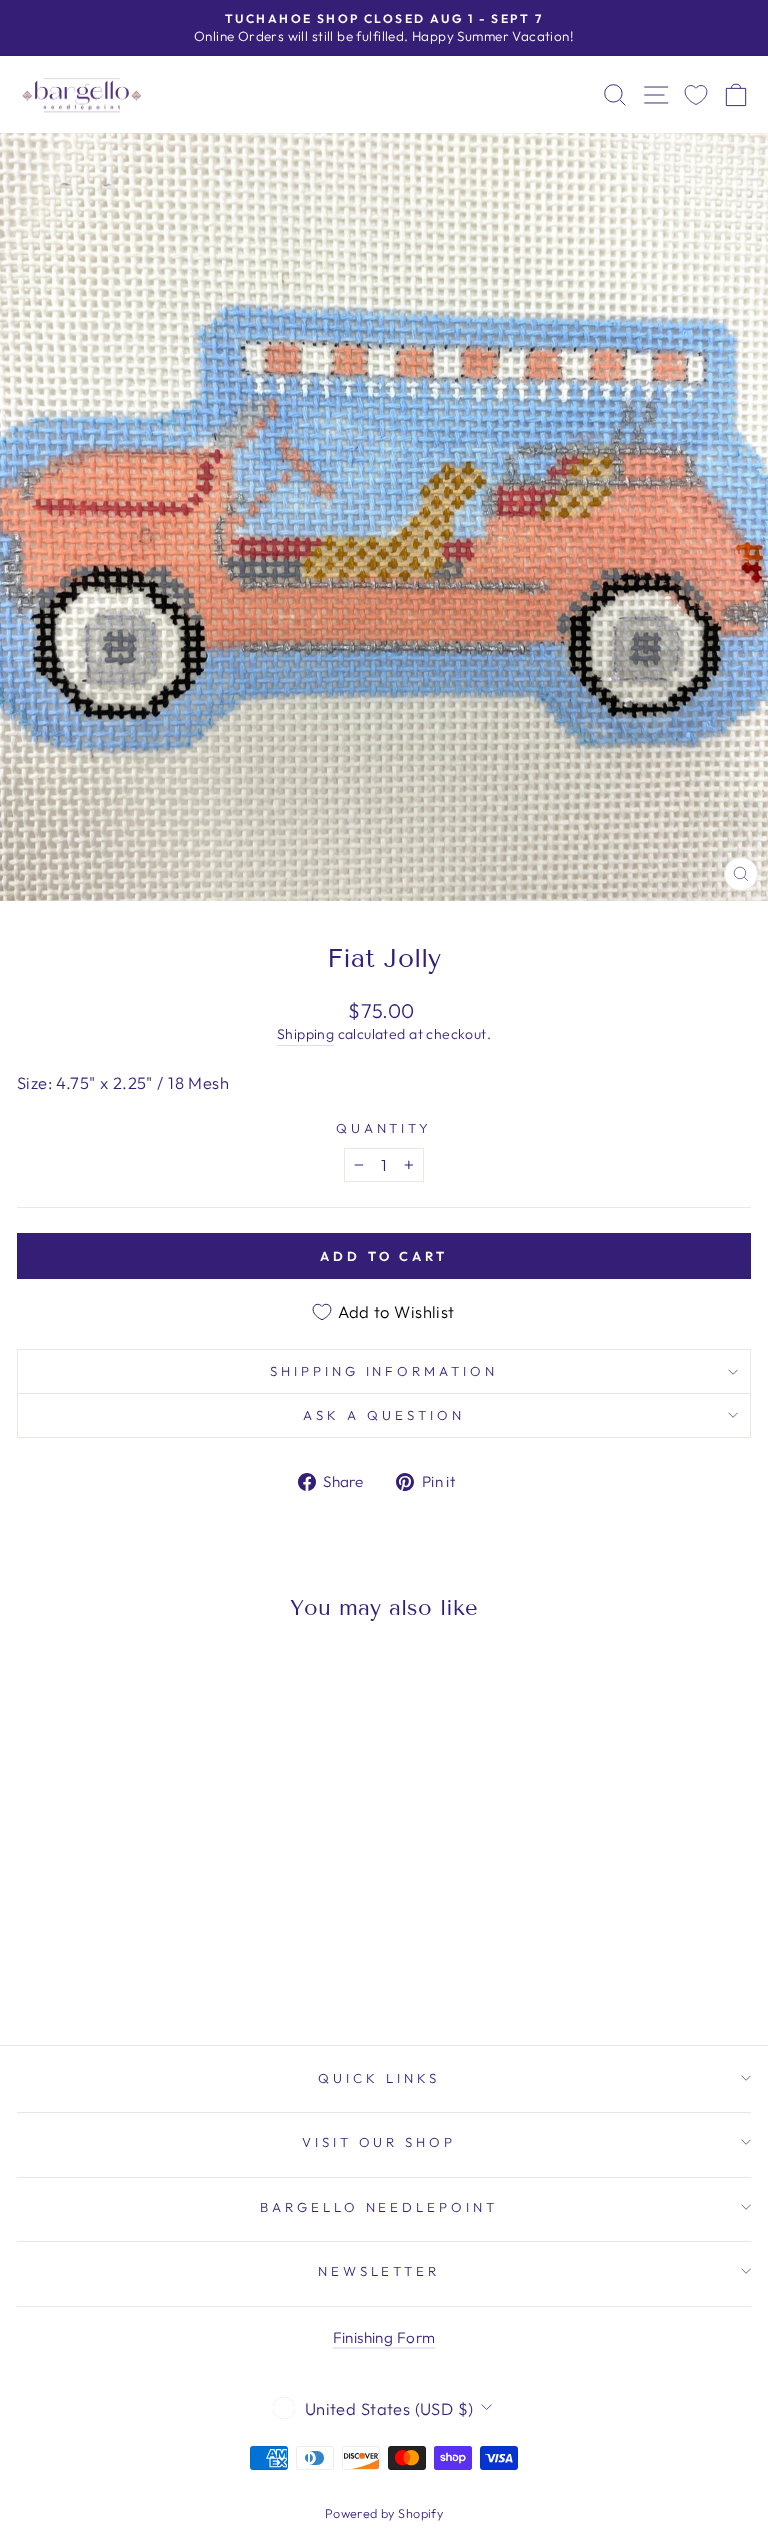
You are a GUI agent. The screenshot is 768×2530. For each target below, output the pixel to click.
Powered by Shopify (384, 2513)
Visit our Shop (379, 2142)
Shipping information (384, 1371)
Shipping (305, 1034)
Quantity (384, 1128)
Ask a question (384, 1415)
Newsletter (379, 2271)
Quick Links (379, 2078)
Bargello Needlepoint (379, 2207)
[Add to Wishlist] (41, 1674)
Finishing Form (384, 2337)
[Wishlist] (696, 94)
